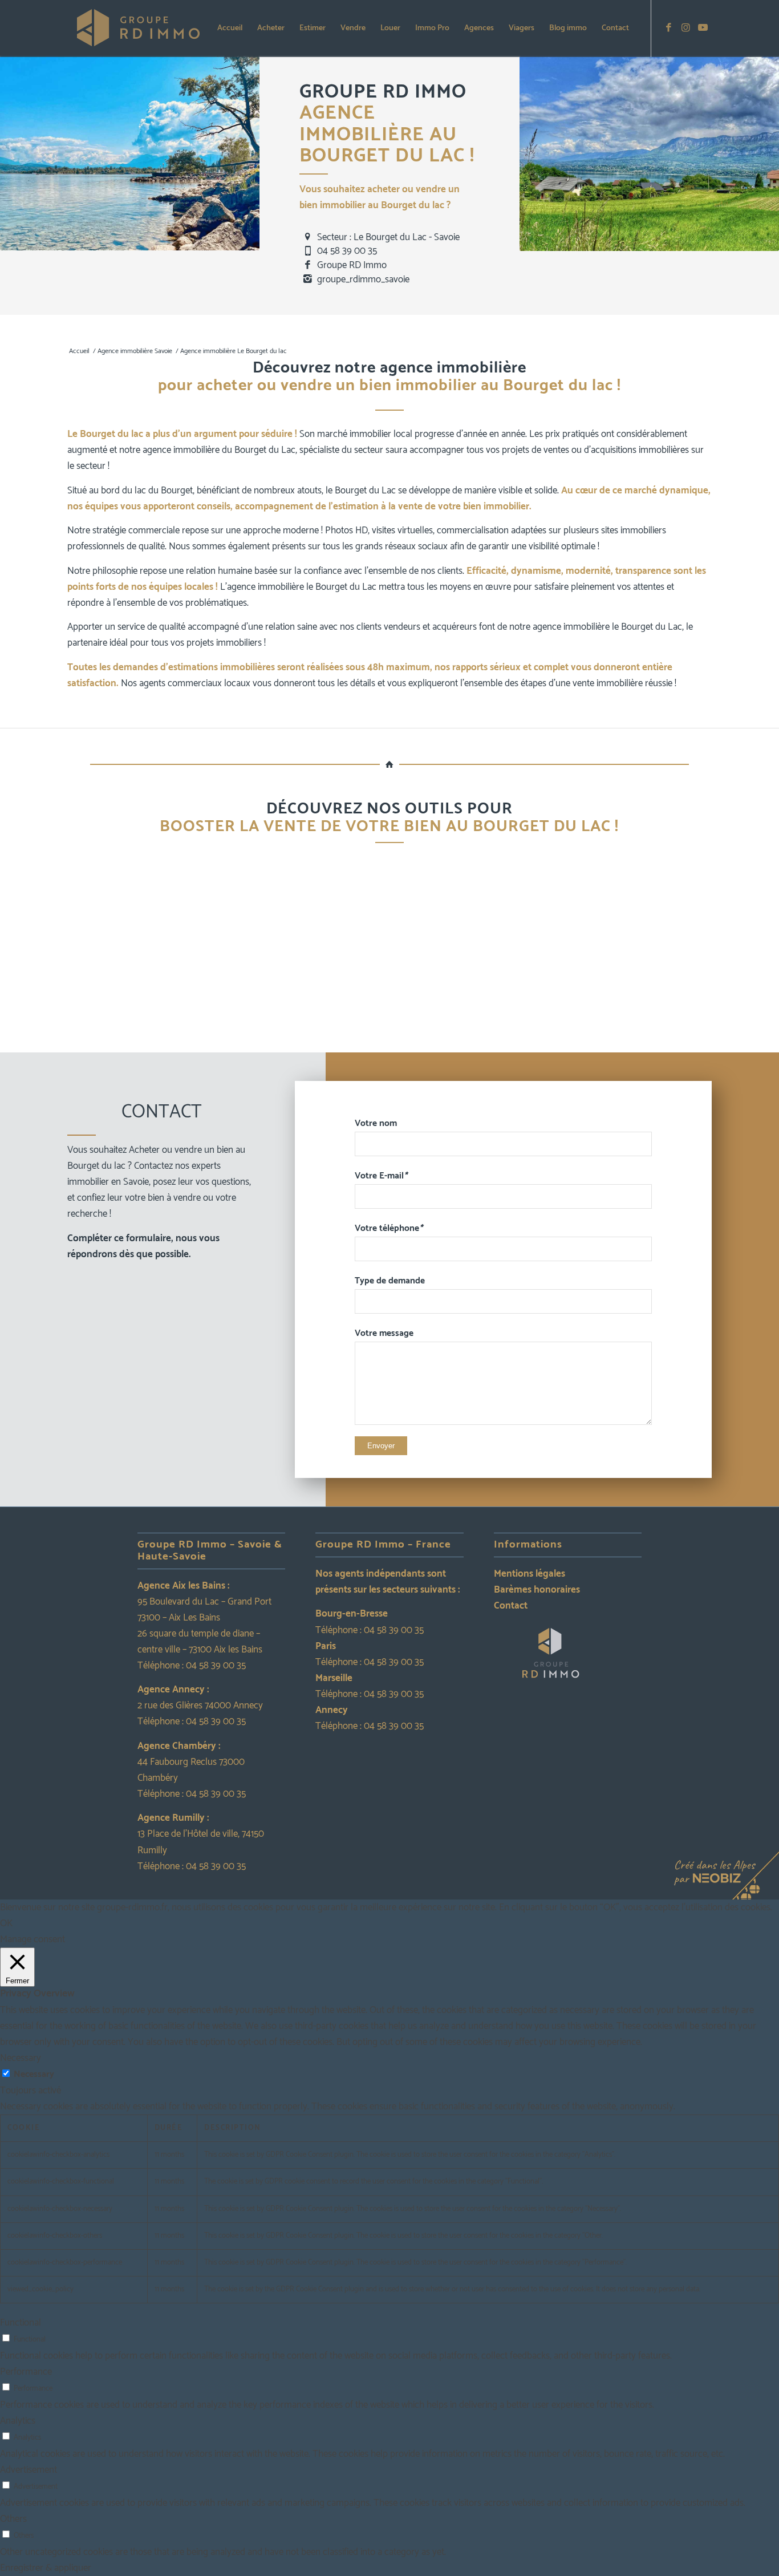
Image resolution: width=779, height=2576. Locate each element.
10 (421, 1040)
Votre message (384, 1333)
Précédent (22, 952)
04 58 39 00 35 (347, 251)
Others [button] (13, 2519)
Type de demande (390, 1281)
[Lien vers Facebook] (669, 28)
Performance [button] (26, 2372)
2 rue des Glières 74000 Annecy (200, 1706)
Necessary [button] (21, 2058)
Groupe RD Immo (352, 265)
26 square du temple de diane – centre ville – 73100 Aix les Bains (200, 1642)
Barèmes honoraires (537, 1590)
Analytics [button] (18, 2421)
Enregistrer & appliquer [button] (46, 2568)
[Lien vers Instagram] (686, 28)
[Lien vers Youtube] (703, 28)
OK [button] (6, 1923)
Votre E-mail (381, 1176)
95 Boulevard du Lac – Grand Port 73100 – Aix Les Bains (204, 1610)
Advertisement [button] (29, 2470)
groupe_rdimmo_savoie (363, 280)
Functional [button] (21, 2323)
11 (431, 1040)
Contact (511, 1606)
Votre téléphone (389, 1228)
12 (440, 1040)
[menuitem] (230, 29)
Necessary (34, 2074)
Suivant (757, 952)
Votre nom (376, 1123)
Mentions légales (530, 1574)
